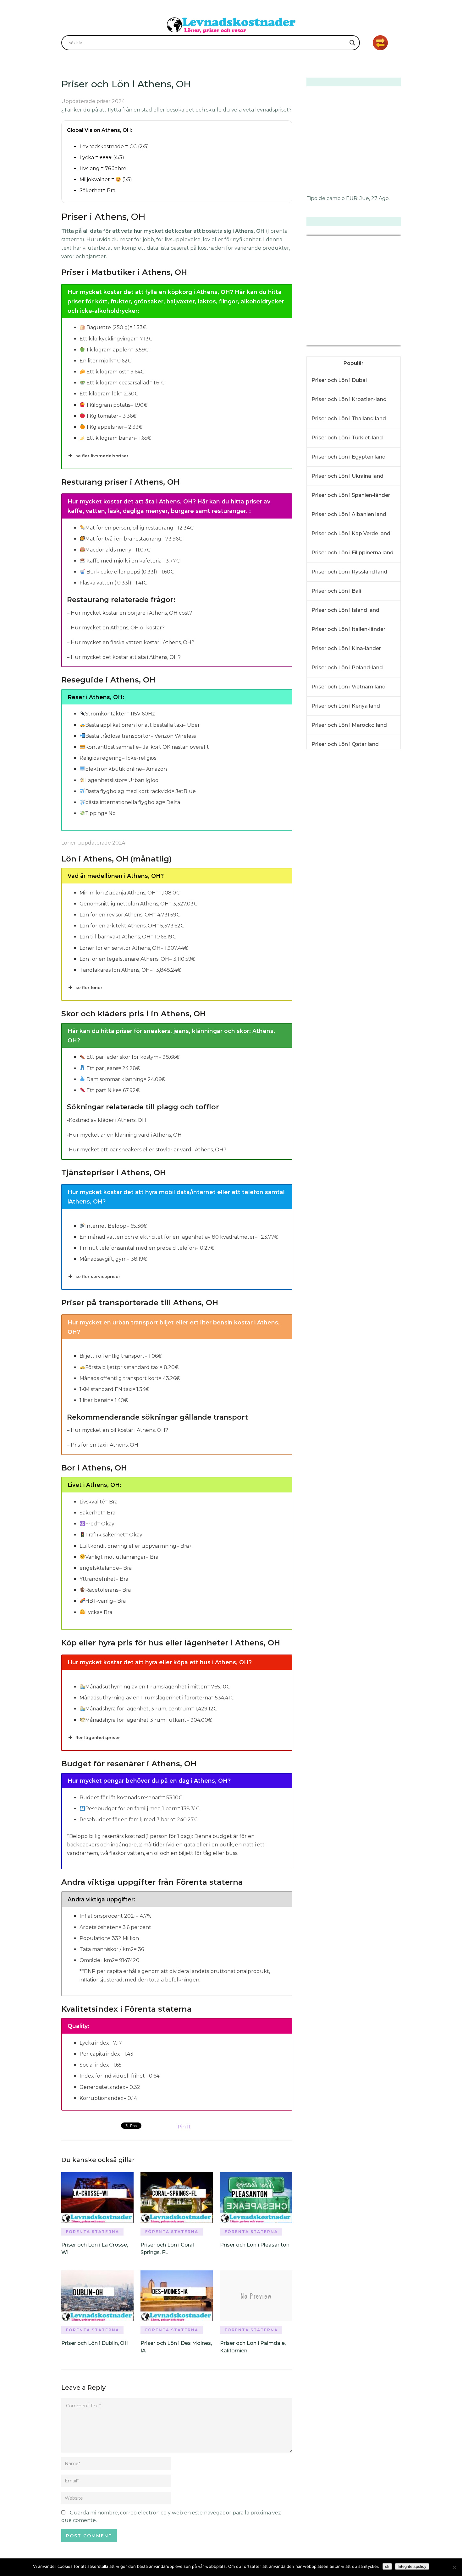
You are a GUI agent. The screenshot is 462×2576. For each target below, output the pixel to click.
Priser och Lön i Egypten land (349, 457)
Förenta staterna (93, 2232)
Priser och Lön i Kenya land (346, 706)
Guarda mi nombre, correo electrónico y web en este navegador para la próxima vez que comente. (171, 2516)
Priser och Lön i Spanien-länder (351, 495)
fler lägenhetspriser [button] (98, 1737)
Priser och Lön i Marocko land (349, 725)
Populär (354, 363)
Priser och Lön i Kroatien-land (349, 399)
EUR (352, 198)
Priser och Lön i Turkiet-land (347, 438)
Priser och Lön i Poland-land (347, 668)
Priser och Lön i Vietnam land (349, 687)
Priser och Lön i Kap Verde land (351, 533)
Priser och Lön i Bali (336, 591)
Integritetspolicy (412, 2566)
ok (387, 2566)
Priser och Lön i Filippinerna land (352, 553)
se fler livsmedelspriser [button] (102, 456)
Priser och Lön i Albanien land (349, 514)
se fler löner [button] (89, 987)
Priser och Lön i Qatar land (345, 744)
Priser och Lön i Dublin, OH (95, 2343)
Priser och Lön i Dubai (339, 380)
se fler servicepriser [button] (98, 1276)
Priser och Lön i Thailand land (349, 418)
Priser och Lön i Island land (345, 610)
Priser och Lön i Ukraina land (347, 476)
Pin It (184, 2127)
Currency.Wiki (383, 342)
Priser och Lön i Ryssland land (349, 572)
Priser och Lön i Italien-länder (348, 629)
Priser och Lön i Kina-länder (346, 648)
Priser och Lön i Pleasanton (255, 2245)
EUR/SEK (320, 342)
